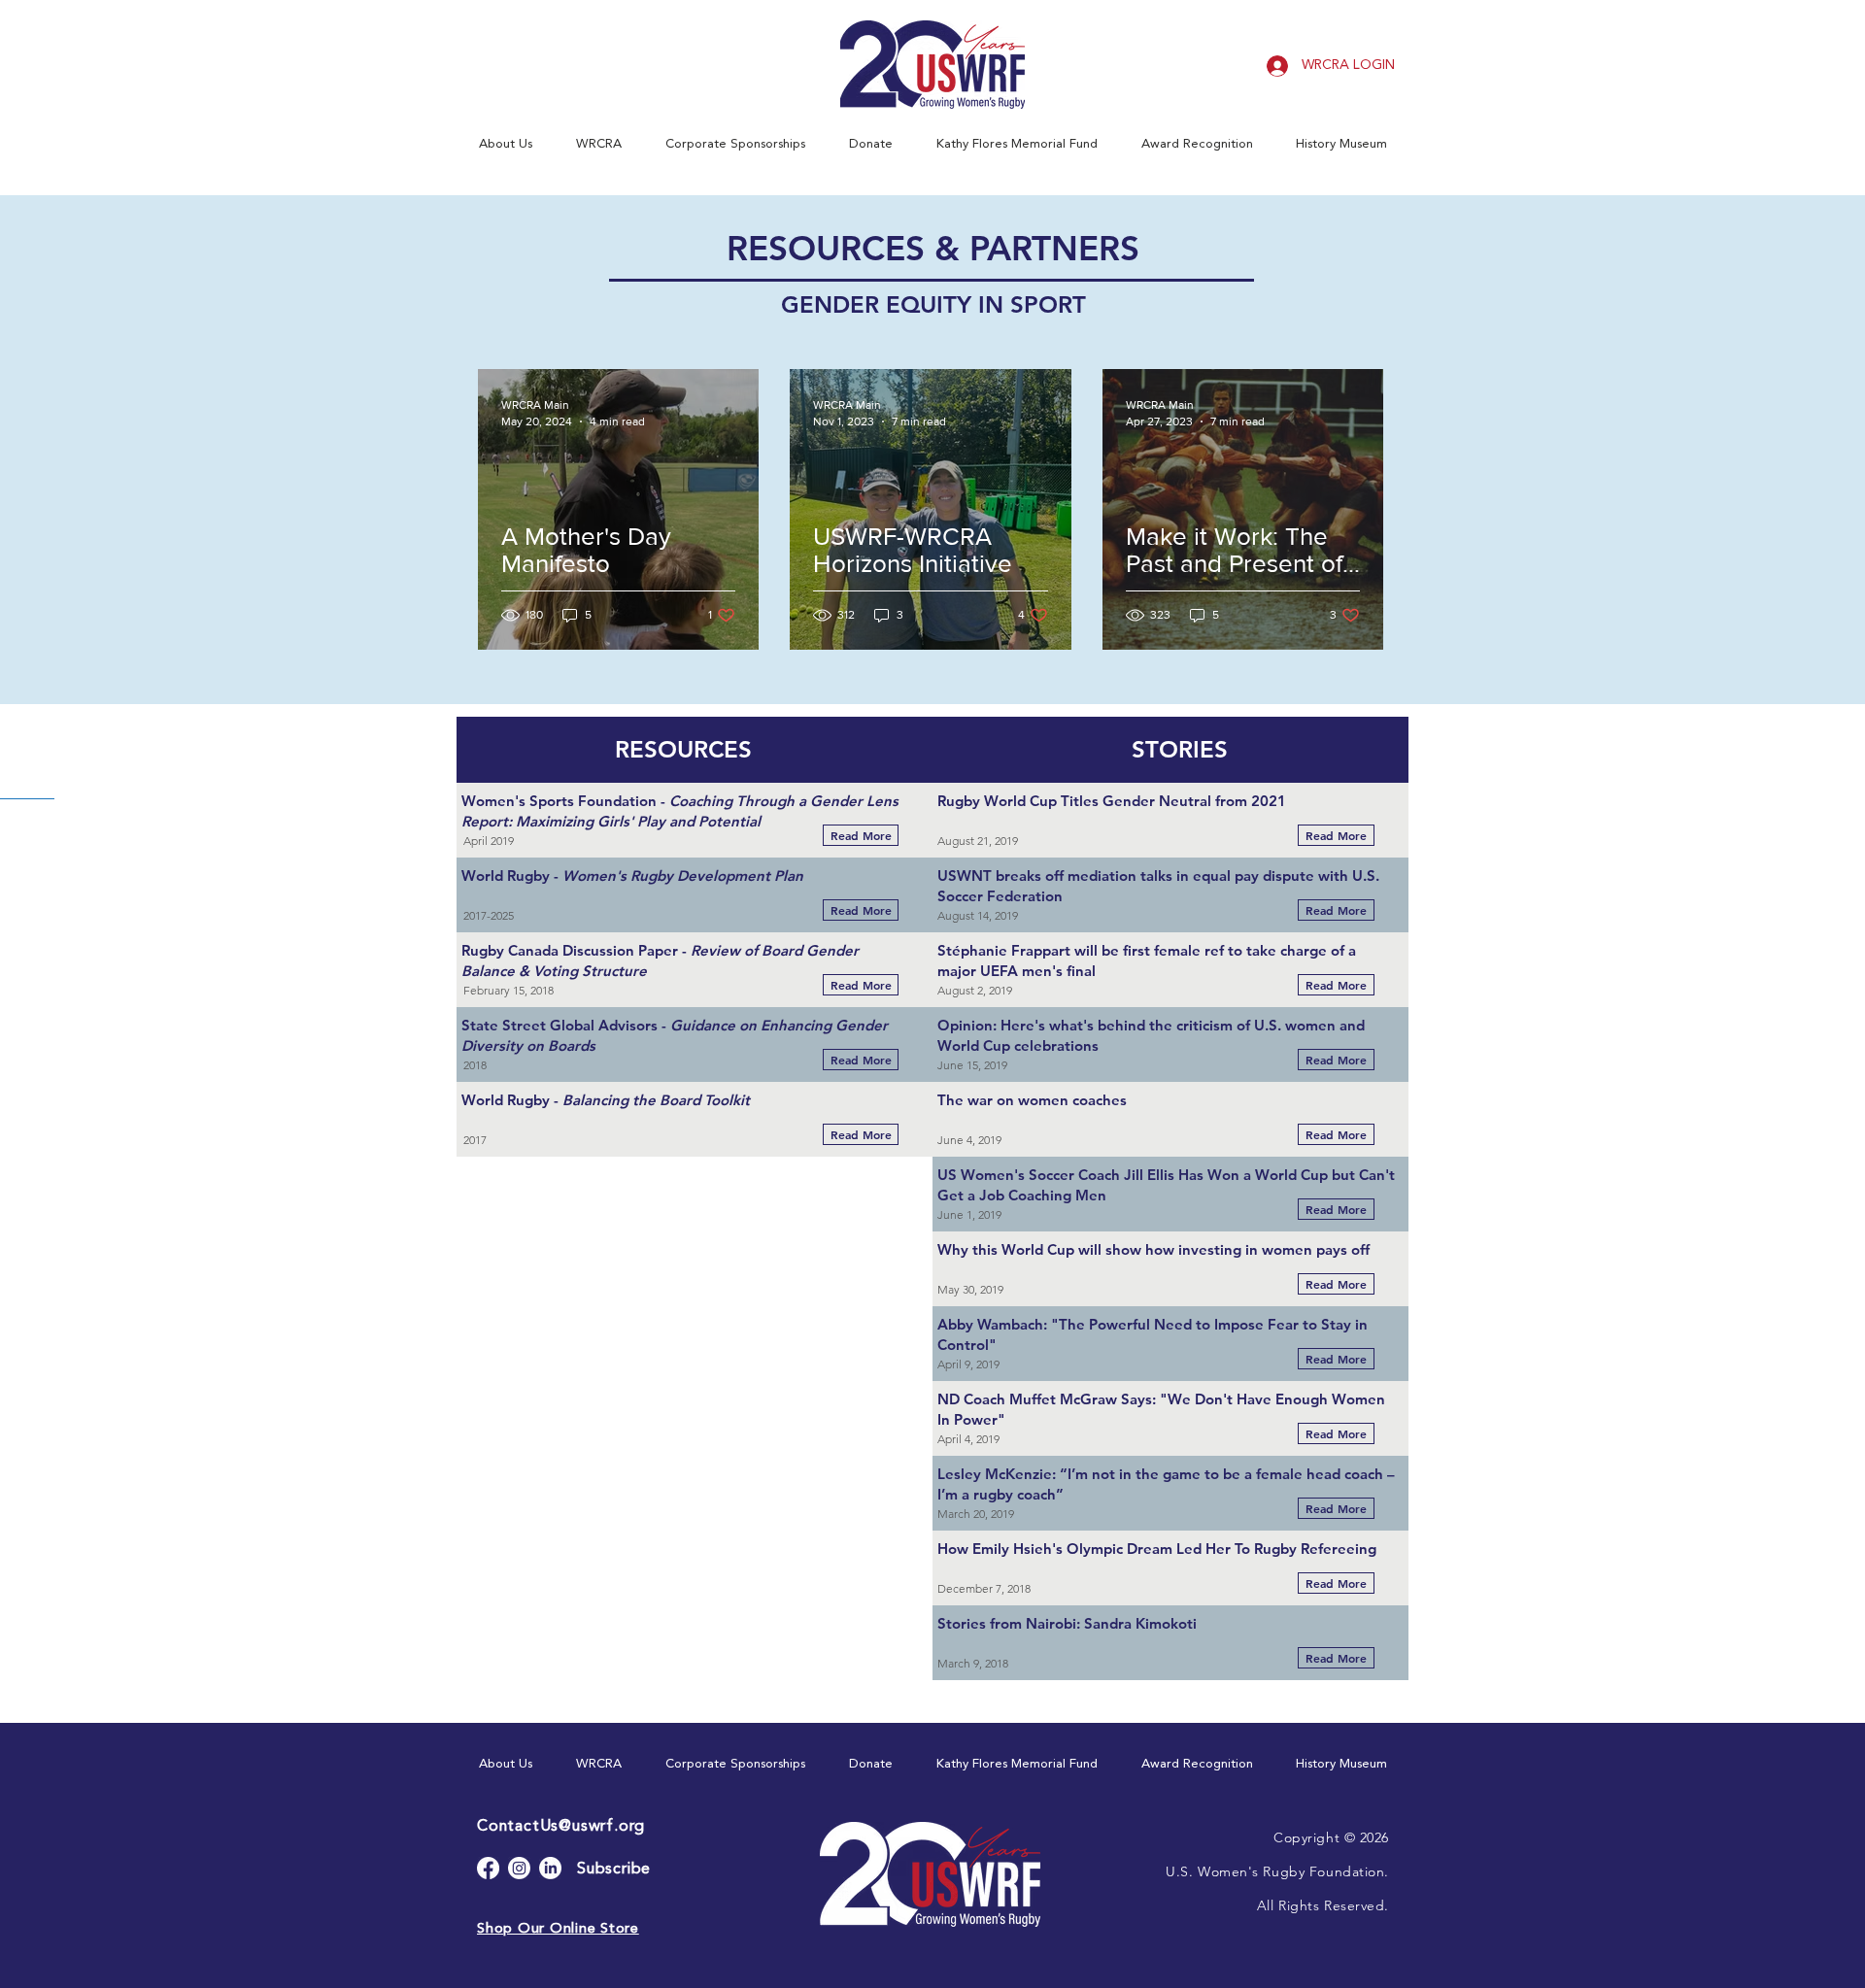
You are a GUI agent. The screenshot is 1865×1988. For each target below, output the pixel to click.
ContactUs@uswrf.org (561, 1827)
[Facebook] (488, 1868)
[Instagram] (519, 1868)
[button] (505, 144)
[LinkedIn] (550, 1868)
